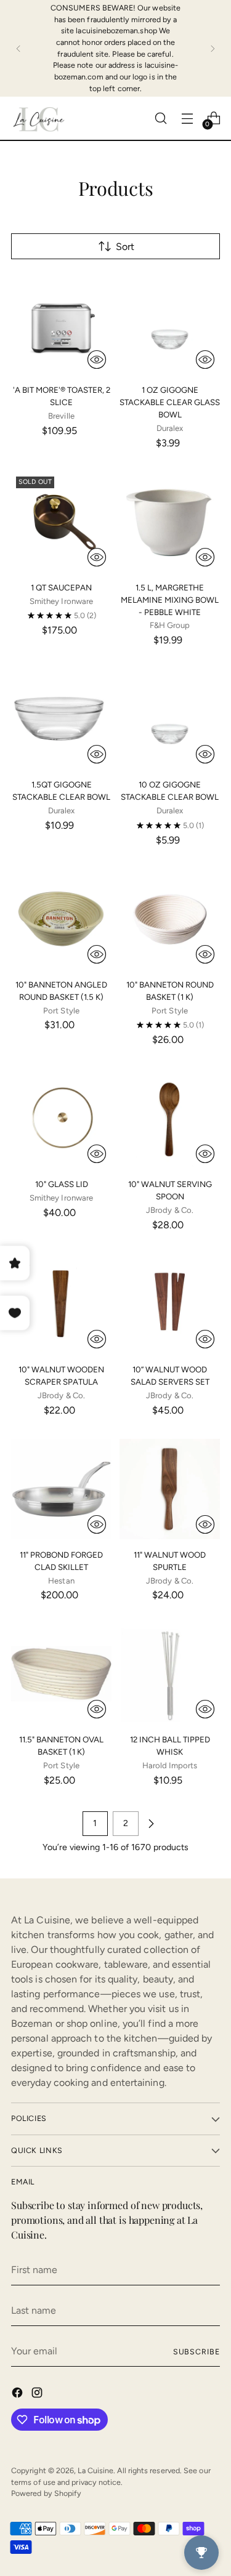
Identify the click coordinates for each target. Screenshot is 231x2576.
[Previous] (18, 48)
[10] (61, 919)
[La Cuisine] (39, 118)
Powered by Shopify (46, 2493)
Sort (125, 247)
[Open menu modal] (187, 119)
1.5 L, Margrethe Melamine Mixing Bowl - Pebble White (170, 600)
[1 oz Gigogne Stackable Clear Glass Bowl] (170, 324)
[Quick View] (97, 360)
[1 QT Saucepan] (61, 522)
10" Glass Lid (62, 1184)
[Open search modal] (160, 119)
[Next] (213, 48)
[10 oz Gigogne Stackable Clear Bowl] (170, 719)
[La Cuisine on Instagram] (38, 2395)
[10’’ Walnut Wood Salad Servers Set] (170, 1304)
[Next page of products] (151, 1824)
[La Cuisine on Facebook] (18, 2395)
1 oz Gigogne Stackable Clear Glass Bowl (170, 402)
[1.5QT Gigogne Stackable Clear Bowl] (61, 719)
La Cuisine (95, 2470)
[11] (61, 1489)
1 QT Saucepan (61, 587)
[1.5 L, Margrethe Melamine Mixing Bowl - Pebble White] (170, 522)
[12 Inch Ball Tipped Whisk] (170, 1674)
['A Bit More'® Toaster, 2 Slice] (61, 324)
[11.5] (61, 1674)
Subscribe (197, 2352)
